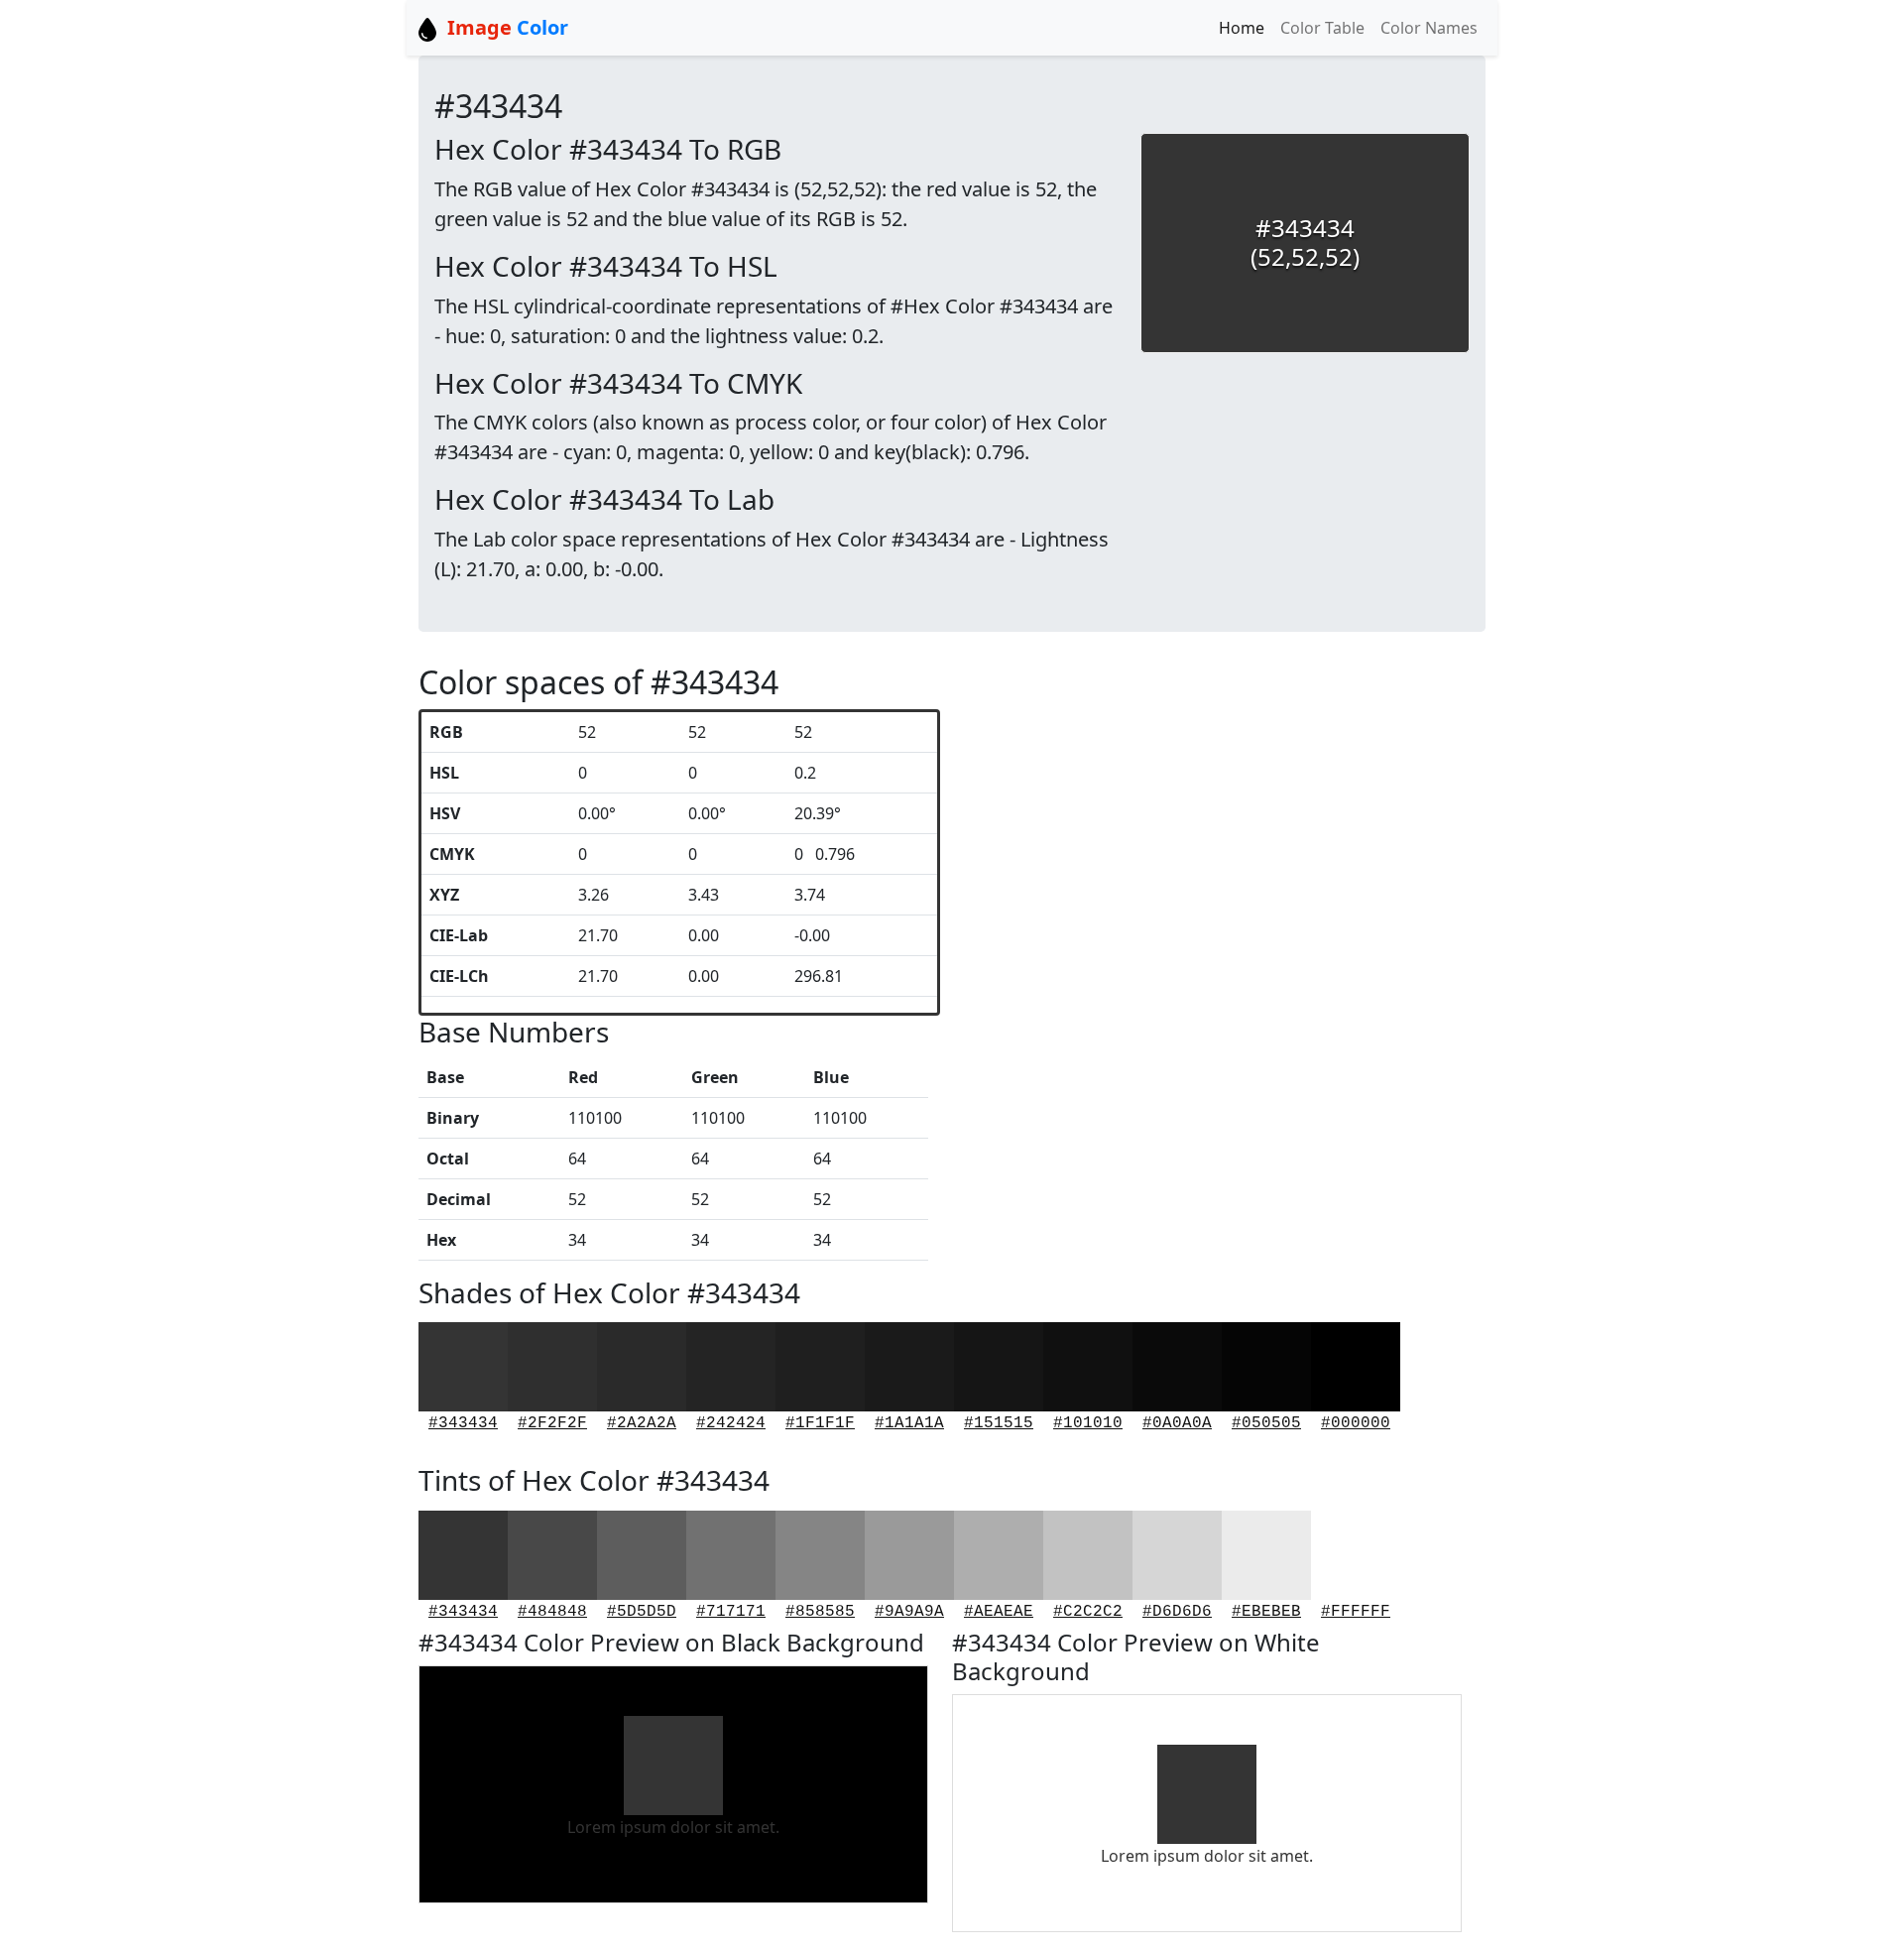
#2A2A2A (642, 1423)
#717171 (731, 1612)
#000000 (1356, 1423)
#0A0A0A (1177, 1423)
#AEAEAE (999, 1612)
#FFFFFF (1356, 1612)
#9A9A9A (909, 1612)
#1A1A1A (909, 1423)
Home (1242, 28)
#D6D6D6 (1177, 1612)
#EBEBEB (1266, 1612)
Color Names (1429, 28)
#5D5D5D (642, 1612)
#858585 (820, 1612)
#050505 (1266, 1423)
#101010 (1088, 1423)
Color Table (1322, 28)
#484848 (552, 1612)
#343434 (463, 1423)
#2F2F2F (552, 1423)
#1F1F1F (820, 1423)
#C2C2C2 (1088, 1612)
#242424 (731, 1423)
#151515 (999, 1423)
